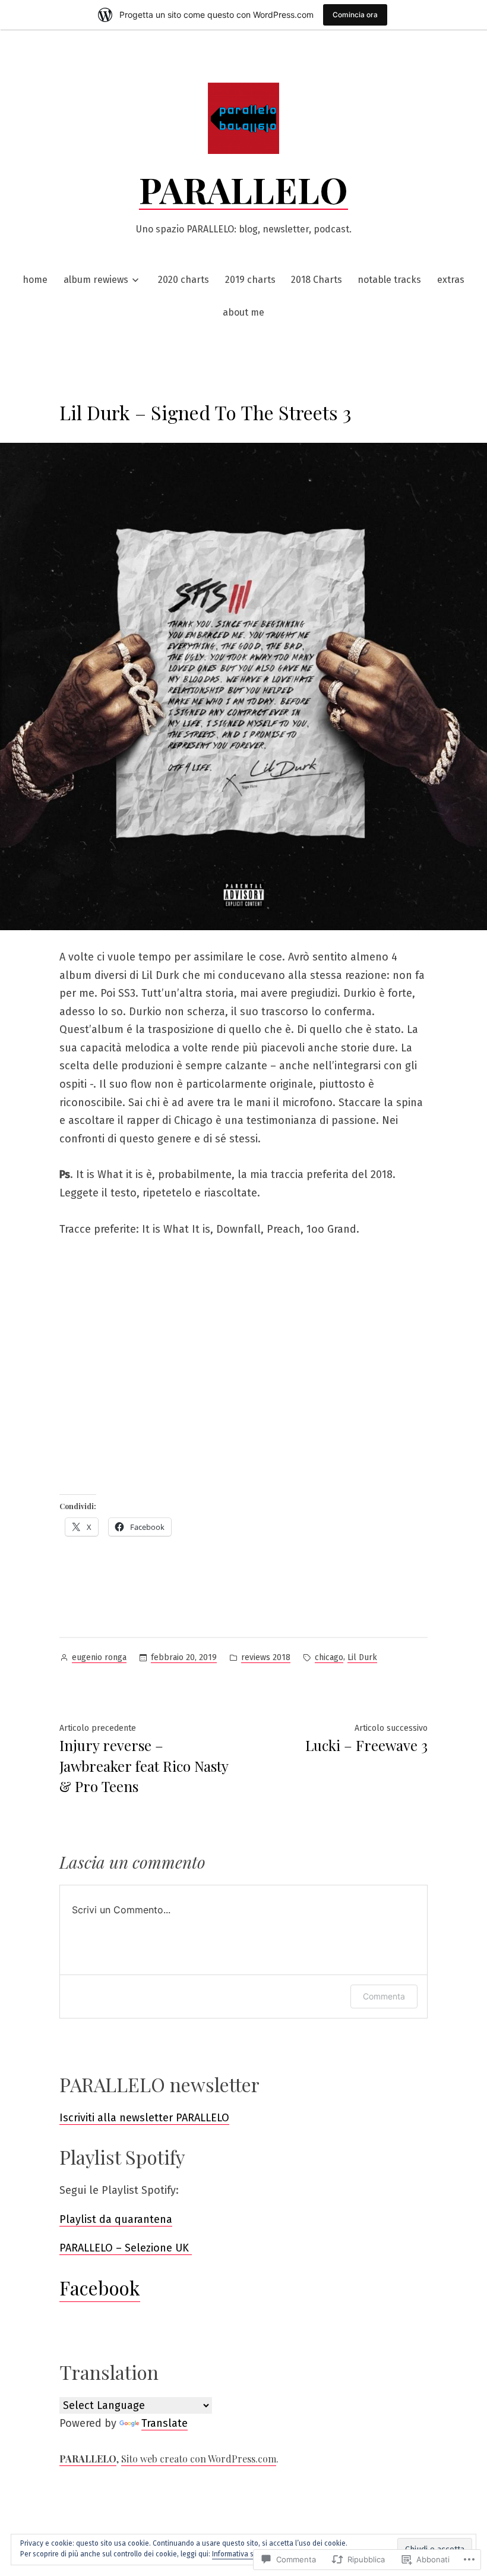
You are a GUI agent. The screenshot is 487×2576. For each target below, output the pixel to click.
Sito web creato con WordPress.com (199, 2459)
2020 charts (184, 280)
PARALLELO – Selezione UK (126, 2248)
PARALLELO (243, 189)
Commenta (384, 1996)
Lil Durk (362, 1657)
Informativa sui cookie (247, 2554)
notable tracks (389, 280)
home (35, 280)
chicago (329, 1657)
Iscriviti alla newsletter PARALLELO (144, 2118)
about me (243, 312)
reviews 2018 (266, 1657)
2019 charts (250, 280)
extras (451, 280)
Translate (165, 2423)
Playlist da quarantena (116, 2219)
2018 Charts (317, 280)
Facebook (100, 2287)
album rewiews (96, 280)
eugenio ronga (99, 1657)
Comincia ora (355, 15)
